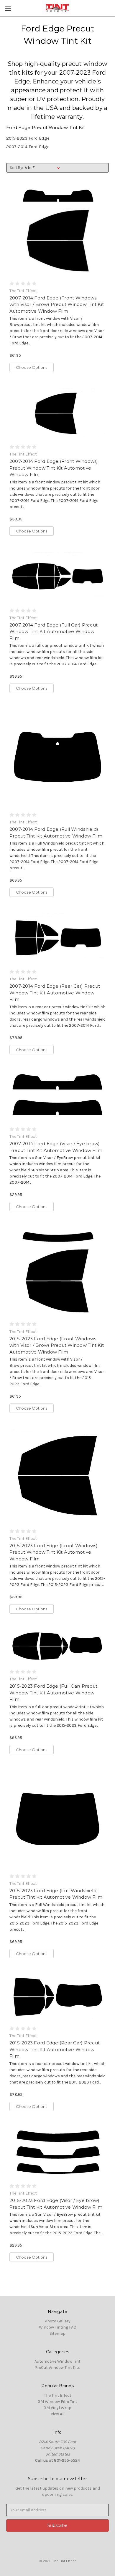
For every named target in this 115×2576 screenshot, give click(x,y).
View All (58, 2414)
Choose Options (32, 367)
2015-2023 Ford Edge (28, 138)
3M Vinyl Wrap (57, 2408)
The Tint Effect (58, 2395)
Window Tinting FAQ (58, 2327)
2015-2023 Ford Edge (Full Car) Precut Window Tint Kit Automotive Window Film (53, 1693)
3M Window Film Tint (57, 2402)
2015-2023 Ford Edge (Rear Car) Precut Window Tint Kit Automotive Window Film (55, 2049)
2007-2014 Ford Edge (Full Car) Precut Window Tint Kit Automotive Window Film (54, 632)
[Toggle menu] (8, 8)
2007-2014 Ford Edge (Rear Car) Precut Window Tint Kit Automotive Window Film (55, 993)
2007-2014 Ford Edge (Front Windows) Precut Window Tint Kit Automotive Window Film (54, 468)
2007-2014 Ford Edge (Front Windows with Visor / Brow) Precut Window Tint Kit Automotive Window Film (57, 304)
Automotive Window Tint (57, 2361)
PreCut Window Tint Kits (57, 2368)
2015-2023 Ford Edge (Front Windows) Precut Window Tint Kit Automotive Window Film (54, 1552)
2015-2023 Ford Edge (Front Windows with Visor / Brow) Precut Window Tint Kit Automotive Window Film (57, 1345)
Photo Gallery (57, 2321)
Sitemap (57, 2333)
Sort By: (16, 168)
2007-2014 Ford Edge (28, 147)
